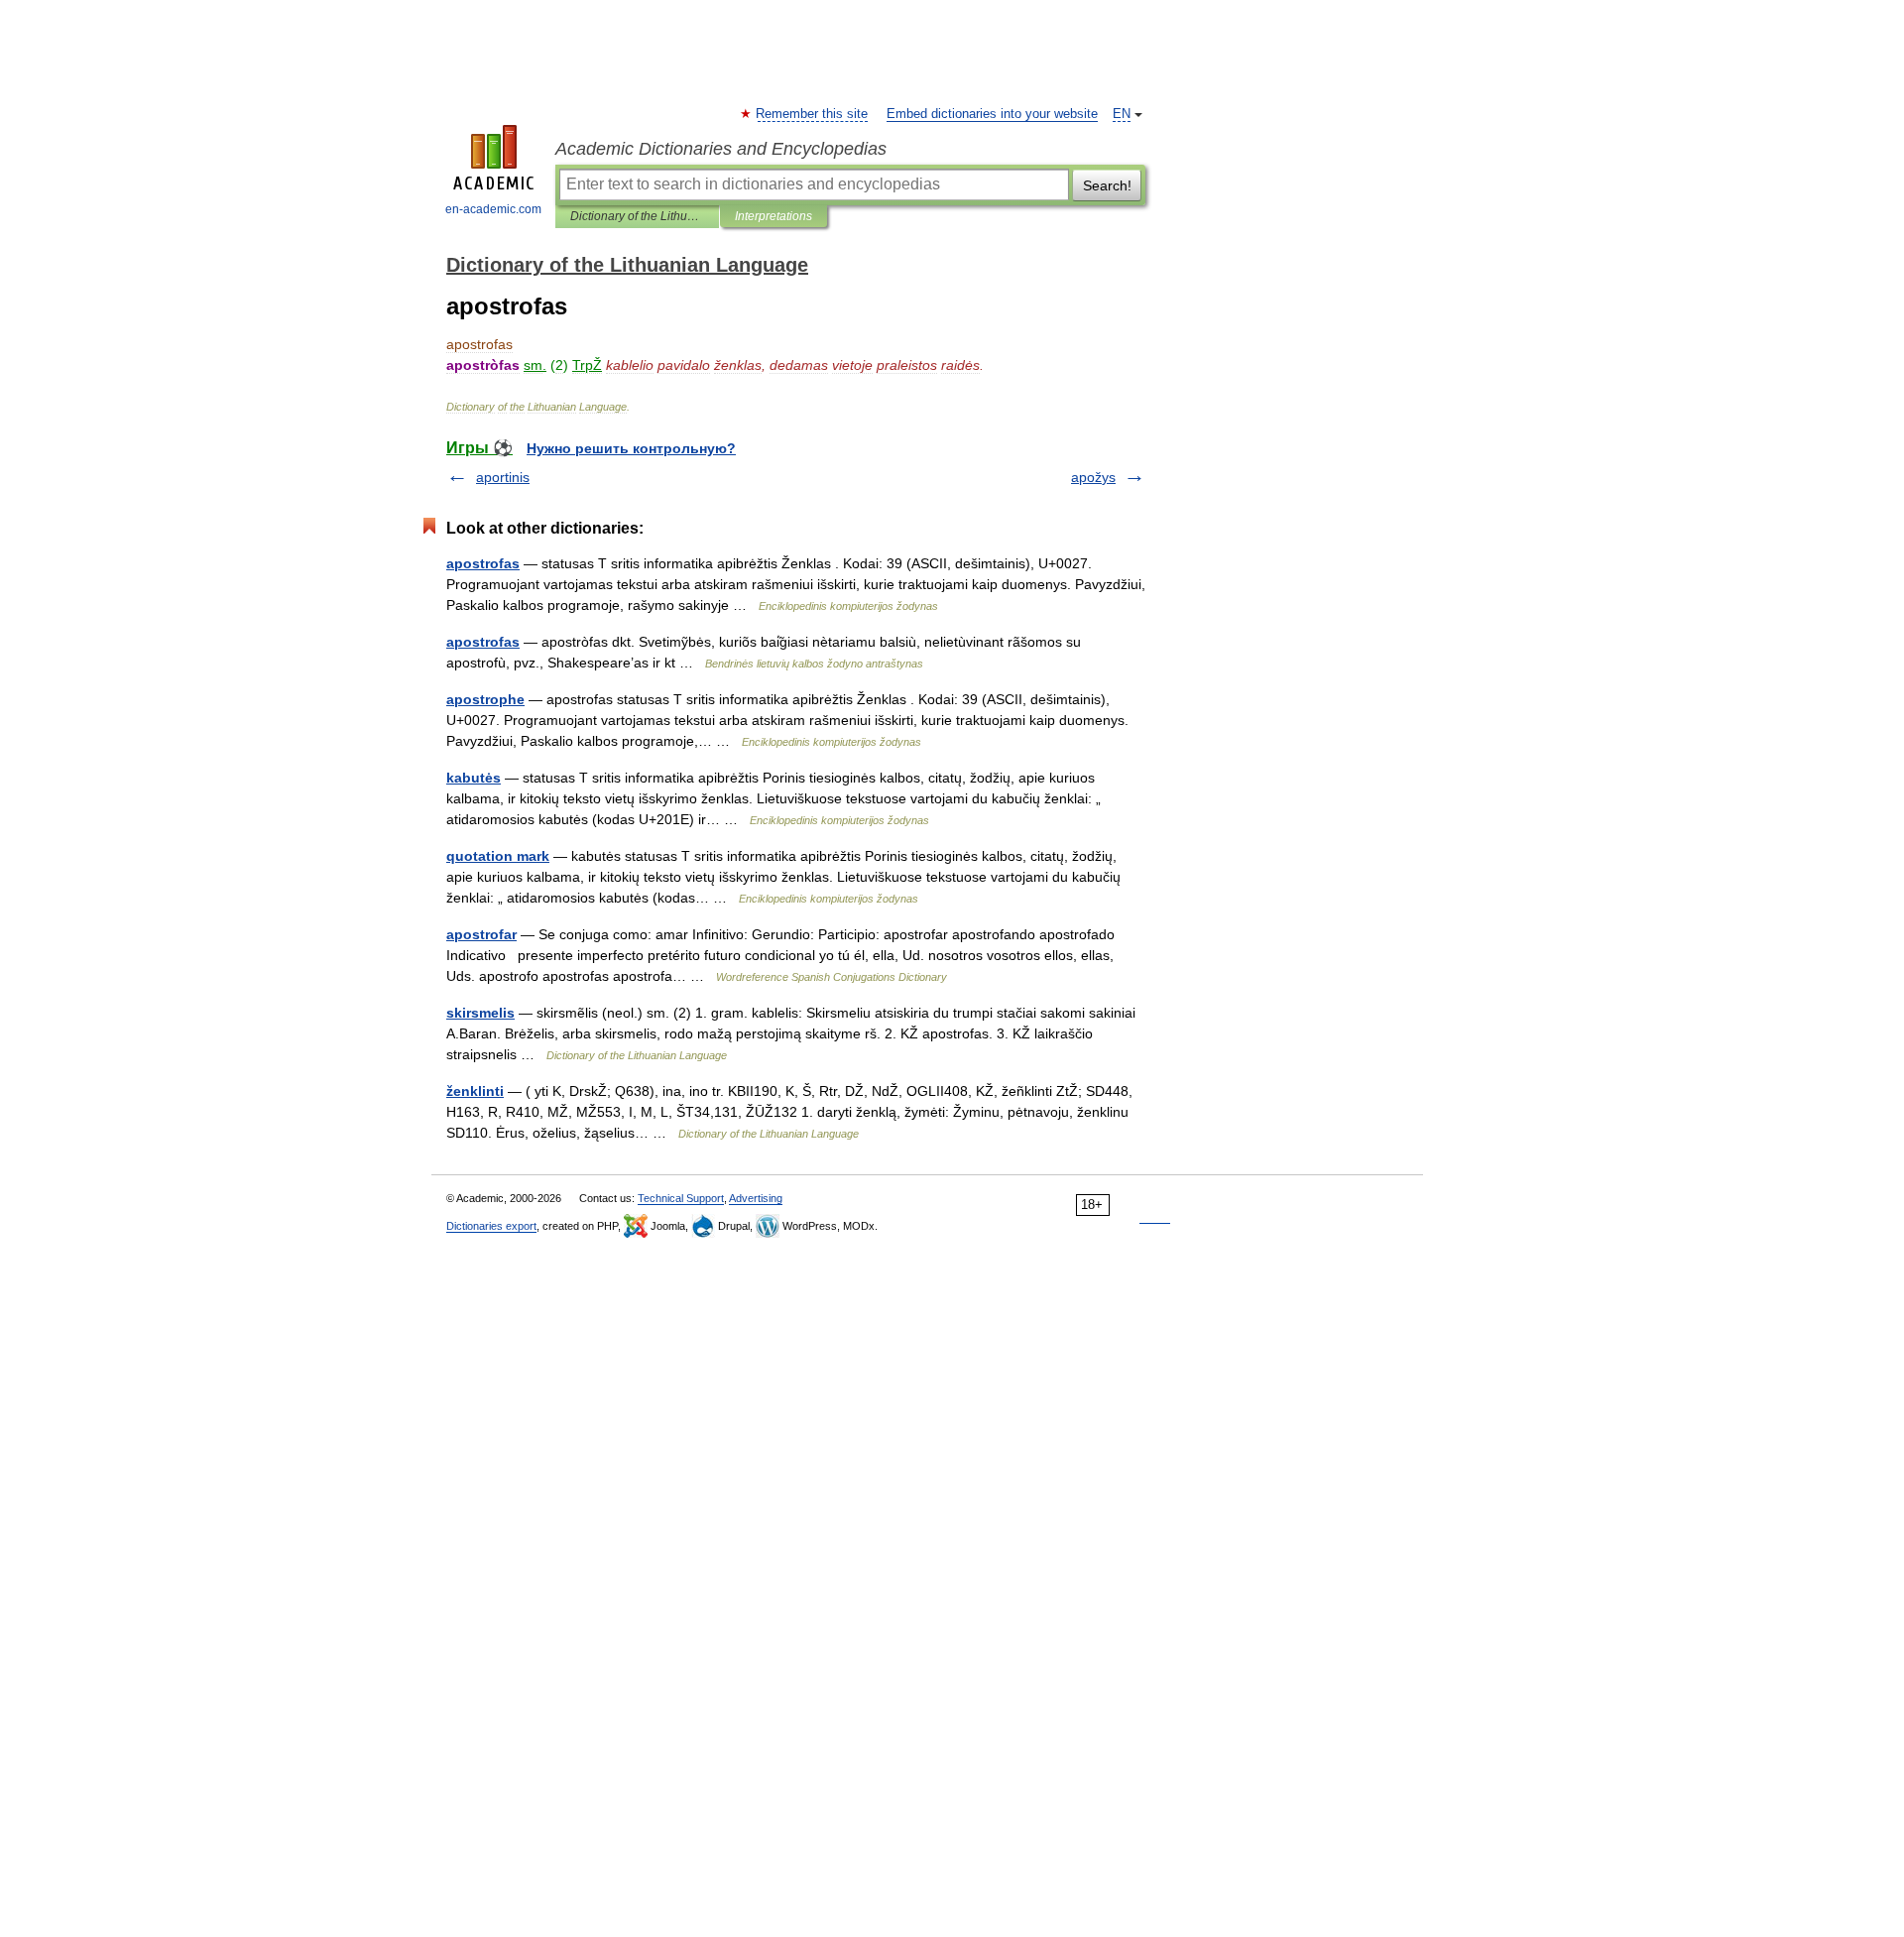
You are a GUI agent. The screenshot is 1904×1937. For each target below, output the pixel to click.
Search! (1107, 185)
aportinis (503, 477)
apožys (1093, 477)
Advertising (756, 1198)
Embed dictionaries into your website (992, 114)
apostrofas (483, 563)
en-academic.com (493, 209)
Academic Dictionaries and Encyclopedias (721, 149)
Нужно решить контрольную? (631, 448)
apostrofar (481, 934)
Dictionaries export (491, 1226)
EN (1122, 114)
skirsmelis (480, 1013)
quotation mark (498, 856)
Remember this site (813, 114)
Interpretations (773, 216)
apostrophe (485, 699)
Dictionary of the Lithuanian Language (637, 216)
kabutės (474, 778)
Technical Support (681, 1198)
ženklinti (475, 1091)
